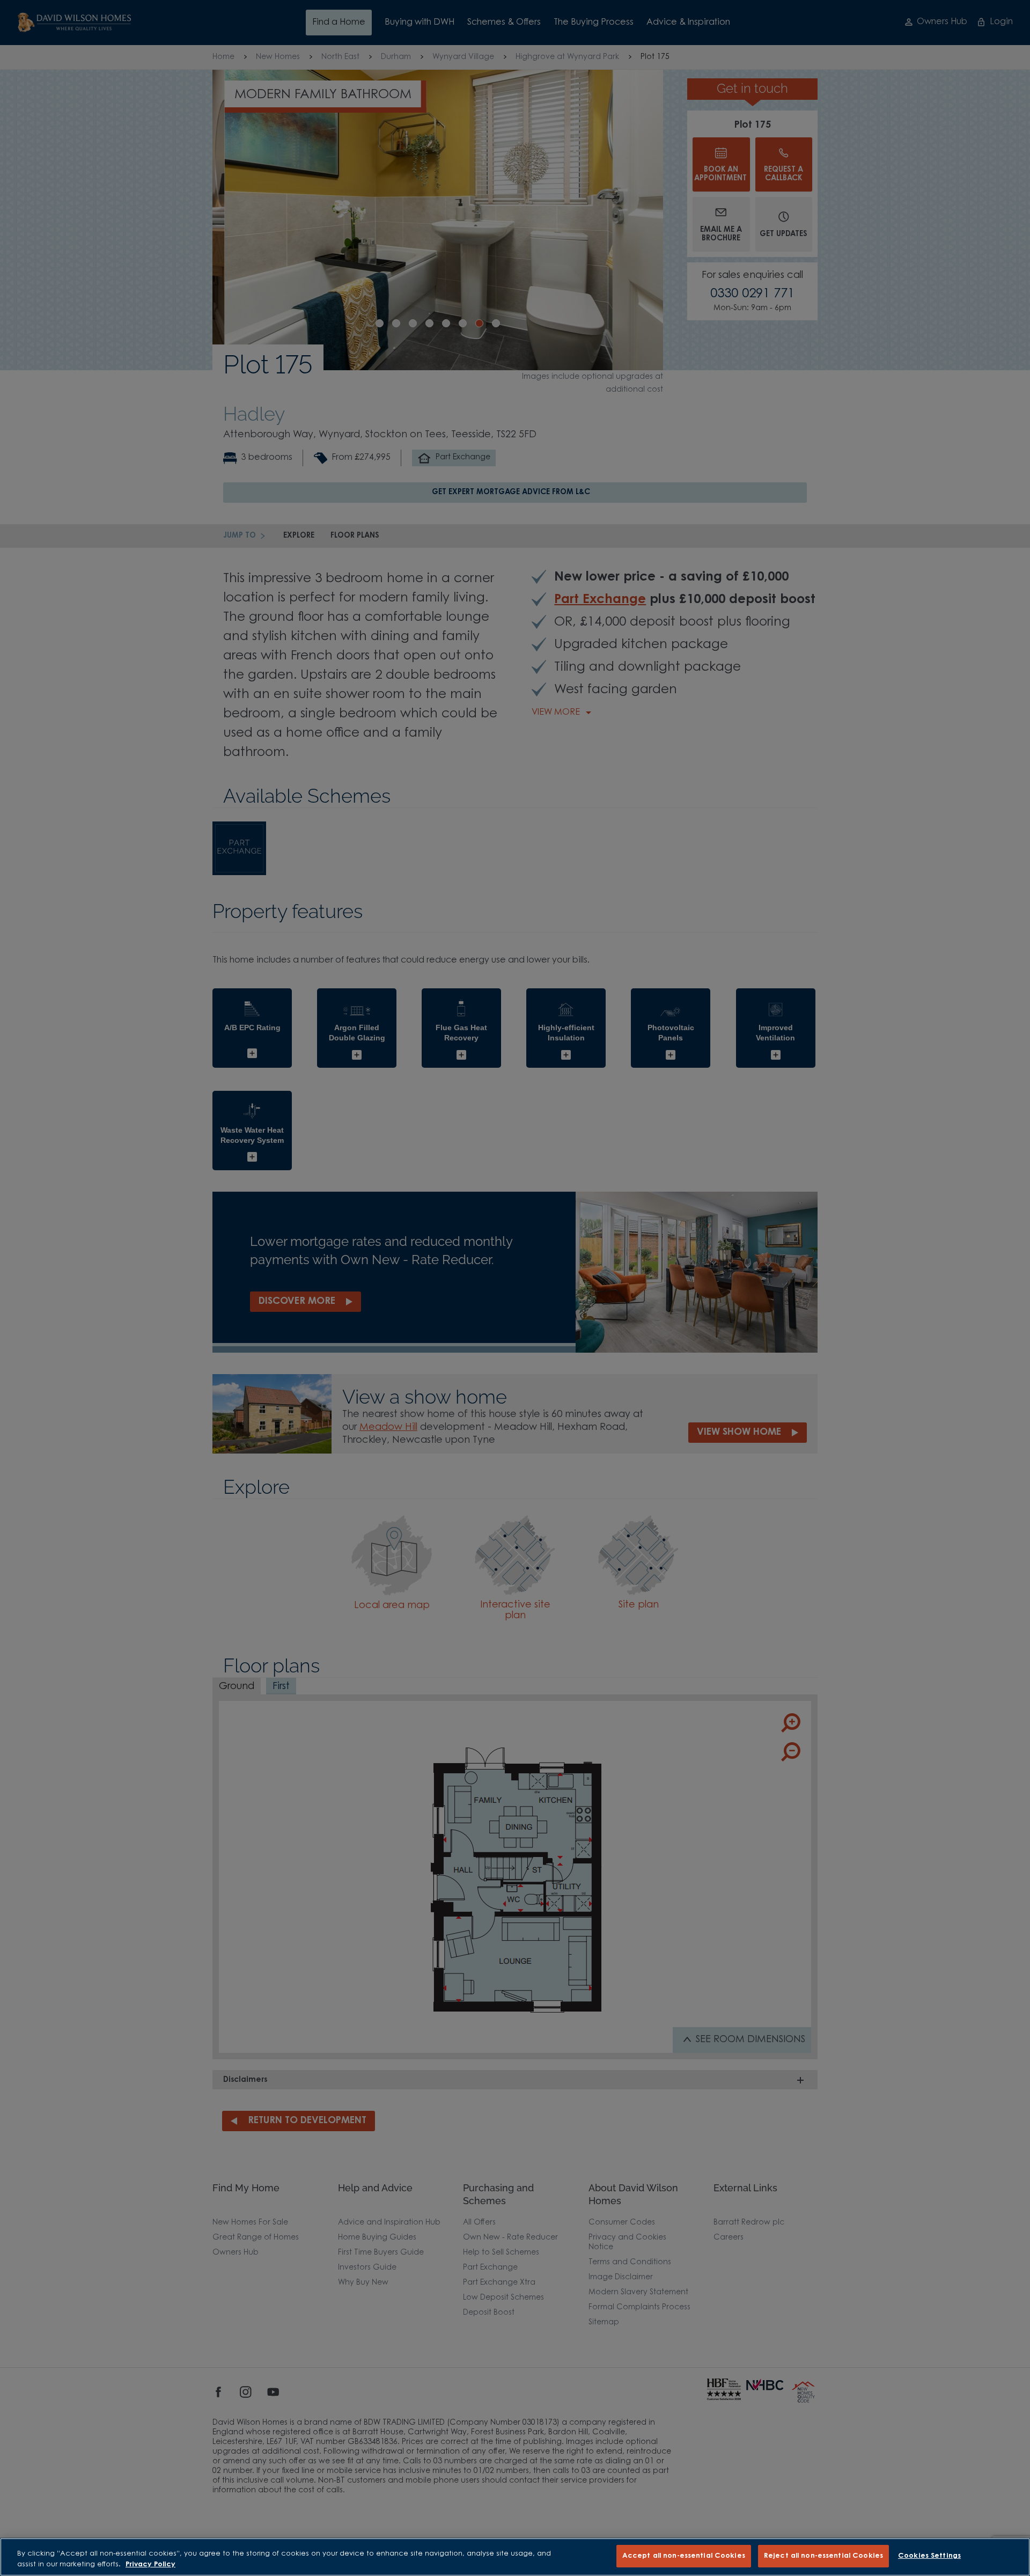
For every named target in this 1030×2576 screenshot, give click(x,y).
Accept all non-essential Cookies (684, 2556)
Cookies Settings (929, 2556)
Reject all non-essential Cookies (823, 2556)
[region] (515, 2557)
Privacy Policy (150, 2564)
